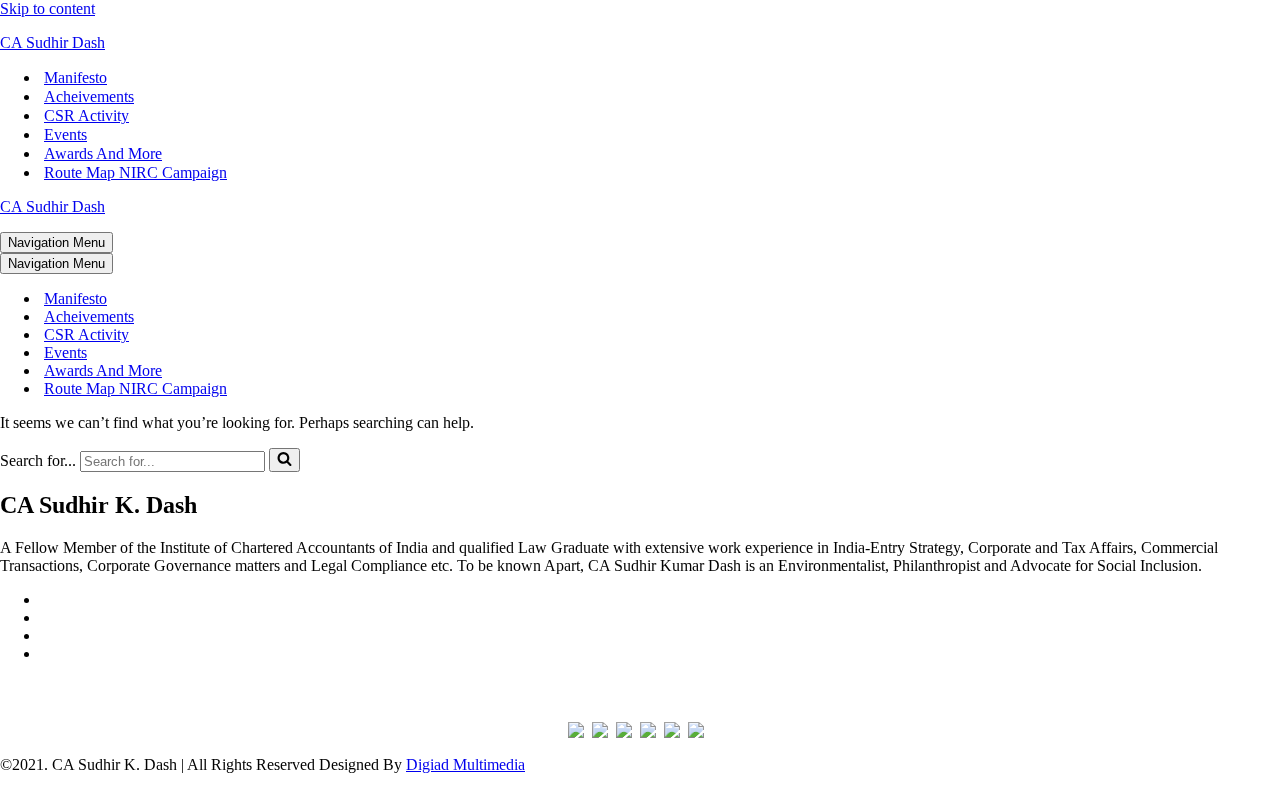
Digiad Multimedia (465, 764)
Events (65, 134)
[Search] (284, 460)
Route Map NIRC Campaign (135, 172)
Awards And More (103, 153)
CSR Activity (86, 115)
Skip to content (47, 8)
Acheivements (89, 96)
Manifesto (75, 77)
